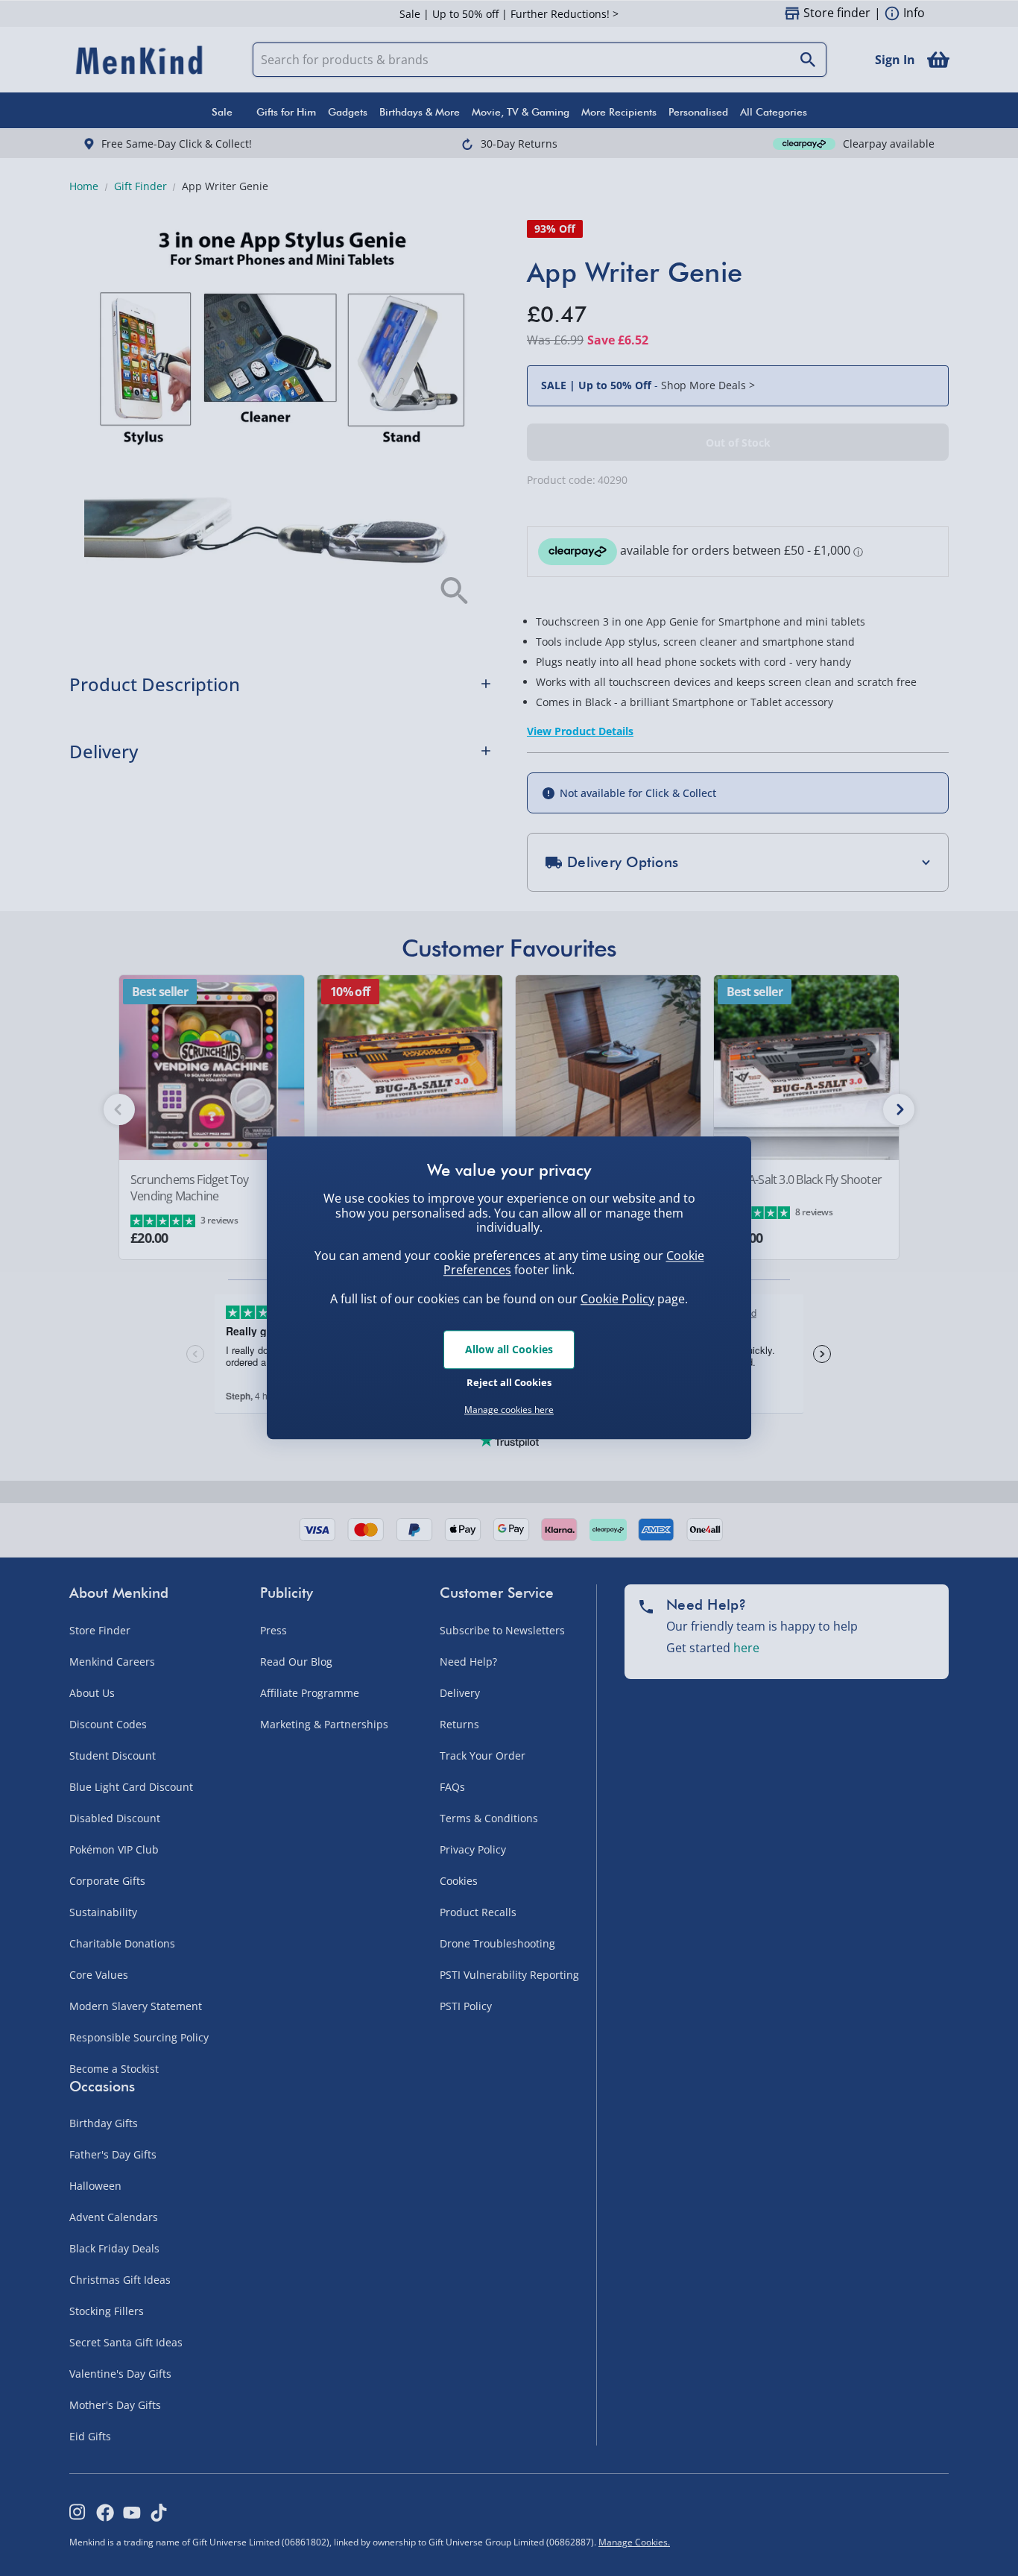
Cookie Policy (617, 1299)
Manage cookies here (509, 1410)
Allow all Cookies (509, 1349)
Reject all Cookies (509, 1382)
